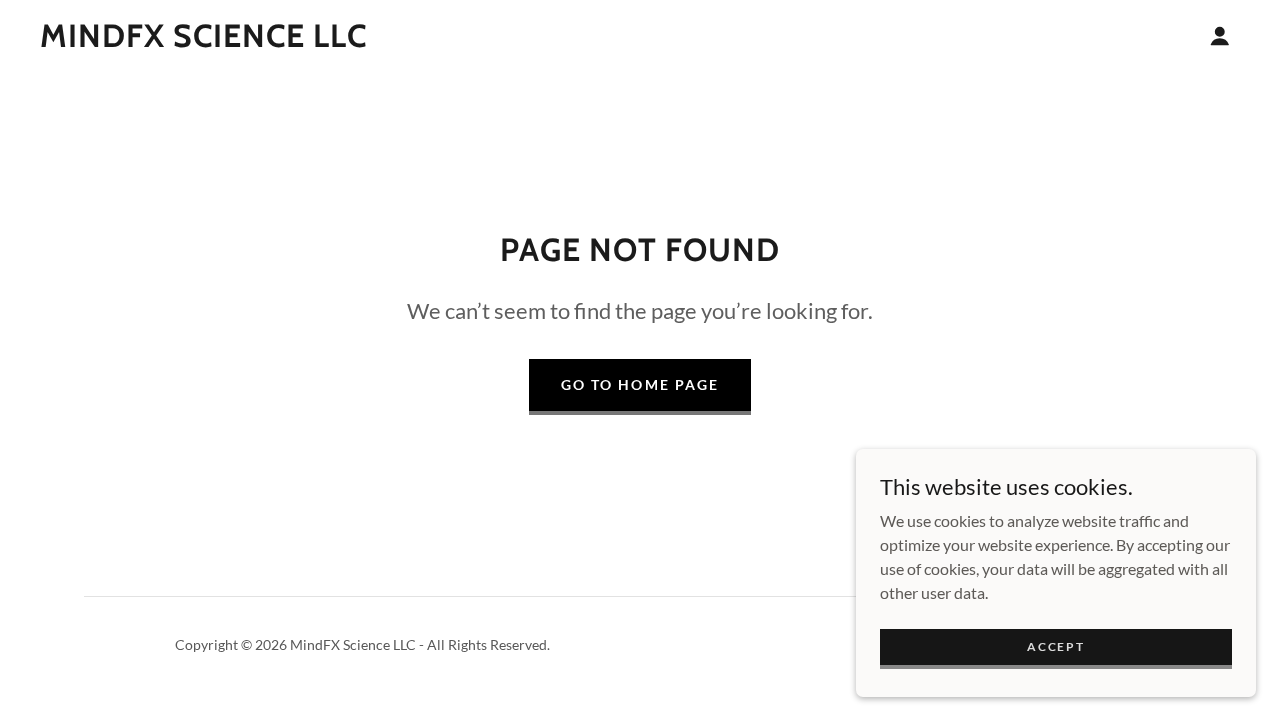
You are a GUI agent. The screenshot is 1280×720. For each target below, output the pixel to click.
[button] (1220, 36)
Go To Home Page (639, 384)
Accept (1055, 646)
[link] (203, 40)
